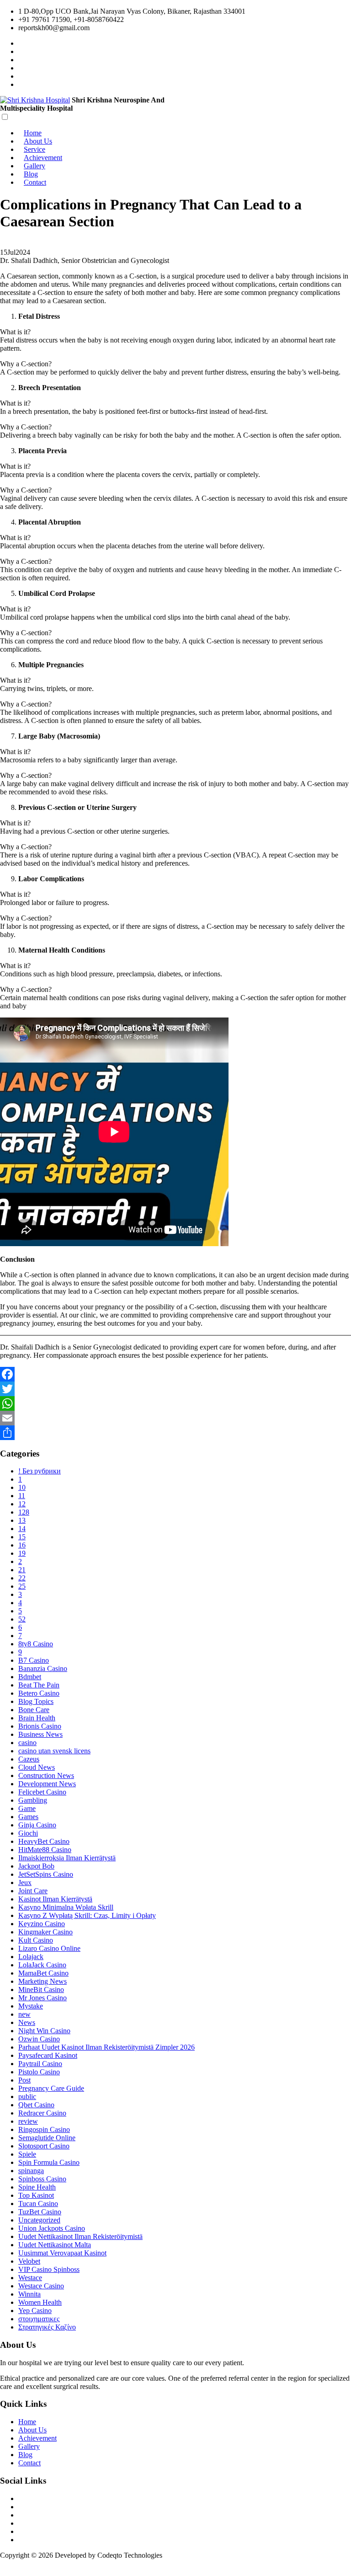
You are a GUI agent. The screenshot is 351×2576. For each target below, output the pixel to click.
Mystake (31, 2006)
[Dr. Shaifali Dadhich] (21, 68)
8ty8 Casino (36, 1644)
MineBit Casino (41, 1990)
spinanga (31, 2171)
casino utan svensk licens (54, 1751)
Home (33, 133)
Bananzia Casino (43, 1668)
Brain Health (37, 1718)
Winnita (29, 2294)
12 (22, 1504)
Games (28, 1817)
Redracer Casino (42, 2113)
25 (22, 1586)
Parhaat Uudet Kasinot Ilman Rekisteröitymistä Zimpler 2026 (106, 2047)
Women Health (40, 2302)
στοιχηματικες (39, 2319)
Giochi (28, 1833)
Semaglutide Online (47, 2138)
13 (22, 1520)
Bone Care (34, 1710)
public (27, 2097)
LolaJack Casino (42, 1965)
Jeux (25, 1882)
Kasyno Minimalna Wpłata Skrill (66, 1907)
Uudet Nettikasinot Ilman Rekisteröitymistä (80, 2236)
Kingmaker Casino (45, 1932)
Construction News (46, 1775)
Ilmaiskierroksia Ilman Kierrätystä (67, 1858)
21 (22, 1570)
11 (22, 1496)
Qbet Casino (36, 2105)
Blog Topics (36, 1701)
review (28, 2121)
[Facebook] (175, 1374)
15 (22, 1537)
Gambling (33, 1800)
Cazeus (29, 1759)
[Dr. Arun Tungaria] (21, 76)
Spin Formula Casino (49, 2162)
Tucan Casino (38, 2204)
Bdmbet (30, 1677)
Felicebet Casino (42, 1792)
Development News (47, 1784)
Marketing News (43, 1981)
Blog (31, 174)
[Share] (175, 1433)
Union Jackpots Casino (52, 2228)
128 (24, 1512)
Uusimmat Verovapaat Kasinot (62, 2253)
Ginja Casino (37, 1825)
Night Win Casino (44, 2031)
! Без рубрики (40, 1471)
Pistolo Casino (39, 2072)
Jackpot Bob (36, 1866)
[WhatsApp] (175, 1403)
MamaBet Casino (43, 1973)
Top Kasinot (36, 2195)
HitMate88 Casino (45, 1850)
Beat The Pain (39, 1685)
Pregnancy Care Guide (51, 2088)
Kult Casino (36, 1940)
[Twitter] (175, 1389)
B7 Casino (34, 1660)
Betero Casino (39, 1693)
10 (22, 1487)
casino (27, 1743)
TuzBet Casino (40, 2212)
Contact (35, 182)
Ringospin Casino (44, 2129)
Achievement (43, 158)
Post (24, 2080)
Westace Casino (41, 2286)
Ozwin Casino (39, 2039)
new (24, 2014)
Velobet (29, 2261)
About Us (38, 141)
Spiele (27, 2154)
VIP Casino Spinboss (49, 2269)
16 (22, 1545)
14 (22, 1529)
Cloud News (37, 1767)
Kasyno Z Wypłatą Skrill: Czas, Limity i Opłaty (87, 1915)
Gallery (35, 166)
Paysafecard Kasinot (48, 2055)
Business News (40, 1734)
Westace (30, 2278)
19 (22, 1553)
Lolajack (31, 1957)
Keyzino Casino (42, 1924)
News (27, 2022)
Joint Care (33, 1891)
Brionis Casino (40, 1726)
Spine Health (37, 2187)
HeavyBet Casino (44, 1841)
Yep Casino (35, 2311)
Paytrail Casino (40, 2064)
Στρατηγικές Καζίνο (47, 2327)
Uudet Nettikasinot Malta (55, 2245)
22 (22, 1578)
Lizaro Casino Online (49, 1948)
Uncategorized (39, 2220)
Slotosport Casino (44, 2146)
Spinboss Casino (42, 2179)
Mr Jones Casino (43, 1998)
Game (27, 1808)
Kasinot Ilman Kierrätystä (55, 1899)
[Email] (175, 1418)
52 (22, 1619)
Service (35, 149)
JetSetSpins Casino (46, 1874)
